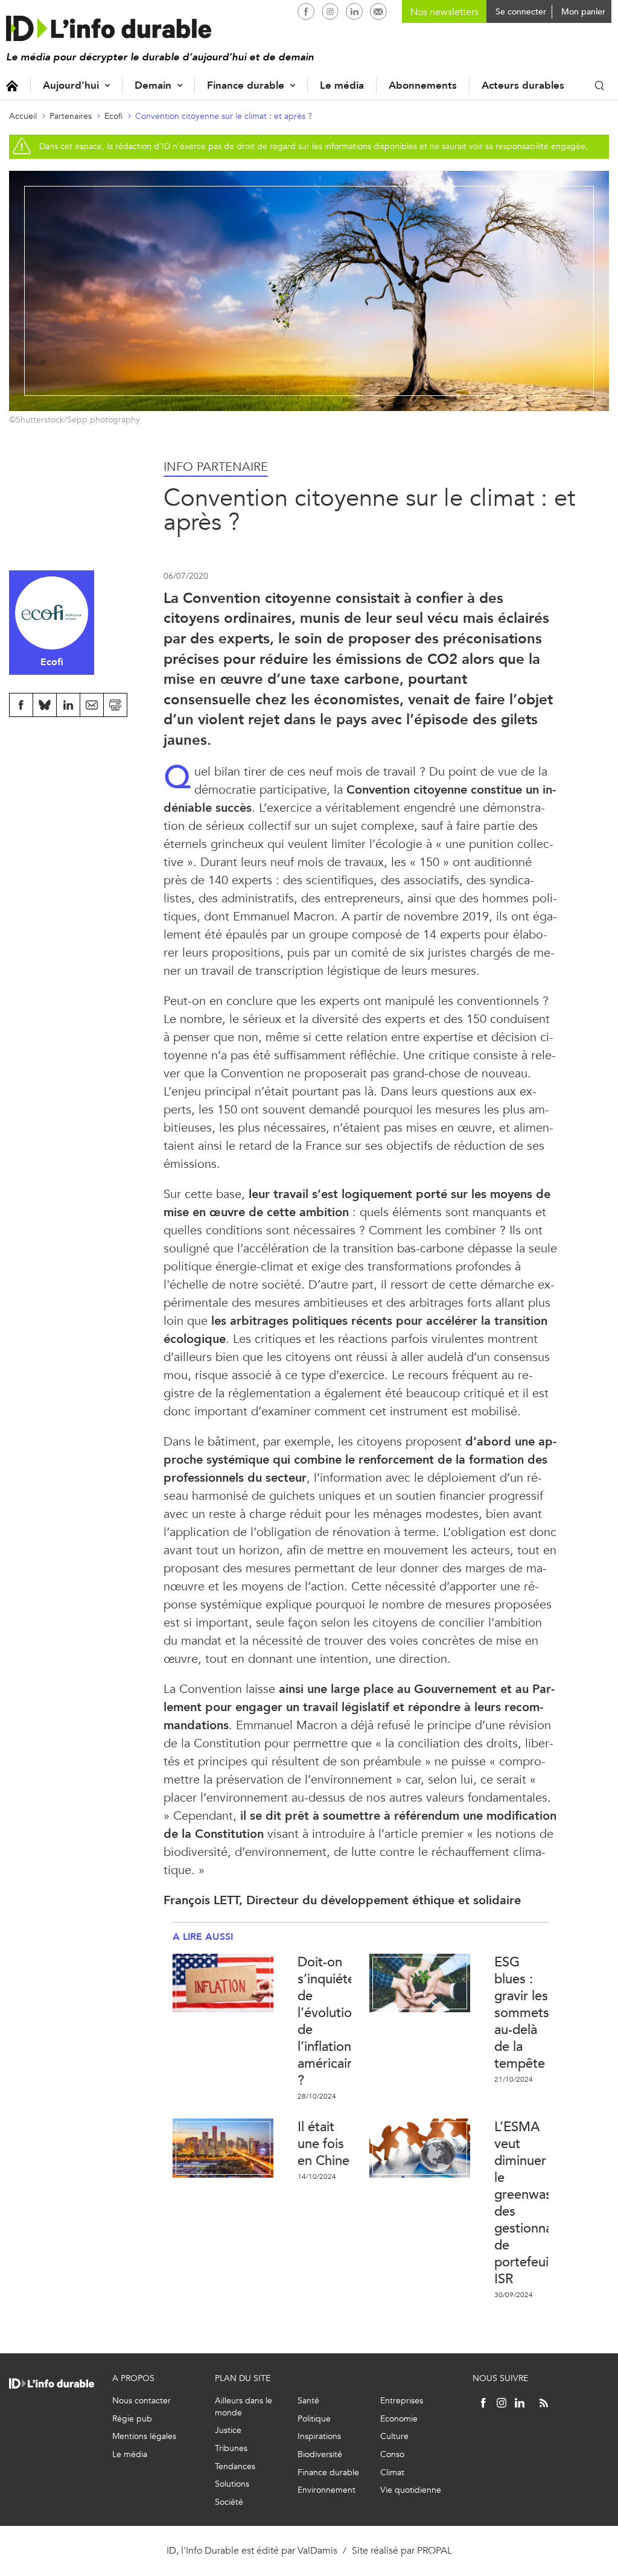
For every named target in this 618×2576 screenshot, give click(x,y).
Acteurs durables (523, 85)
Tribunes (231, 2448)
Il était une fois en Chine (323, 2144)
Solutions (232, 2484)
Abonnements (423, 85)
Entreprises (402, 2401)
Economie (399, 2419)
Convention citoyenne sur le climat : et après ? (224, 116)
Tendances (235, 2466)
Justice (228, 2430)
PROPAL (435, 2550)
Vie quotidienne (411, 2490)
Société (229, 2502)
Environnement (327, 2490)
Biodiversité (320, 2454)
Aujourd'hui (71, 85)
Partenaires (71, 116)
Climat (392, 2472)
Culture (394, 2436)
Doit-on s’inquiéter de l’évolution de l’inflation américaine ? (330, 2021)
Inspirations (319, 2436)
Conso (392, 2454)
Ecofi (113, 116)
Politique (314, 2419)
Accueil (12, 85)
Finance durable (246, 85)
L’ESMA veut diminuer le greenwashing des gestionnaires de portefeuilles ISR (536, 2203)
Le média (342, 85)
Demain (153, 85)
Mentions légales (144, 2436)
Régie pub (132, 2419)
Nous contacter (142, 2401)
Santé (308, 2401)
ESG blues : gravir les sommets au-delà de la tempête (522, 2013)
